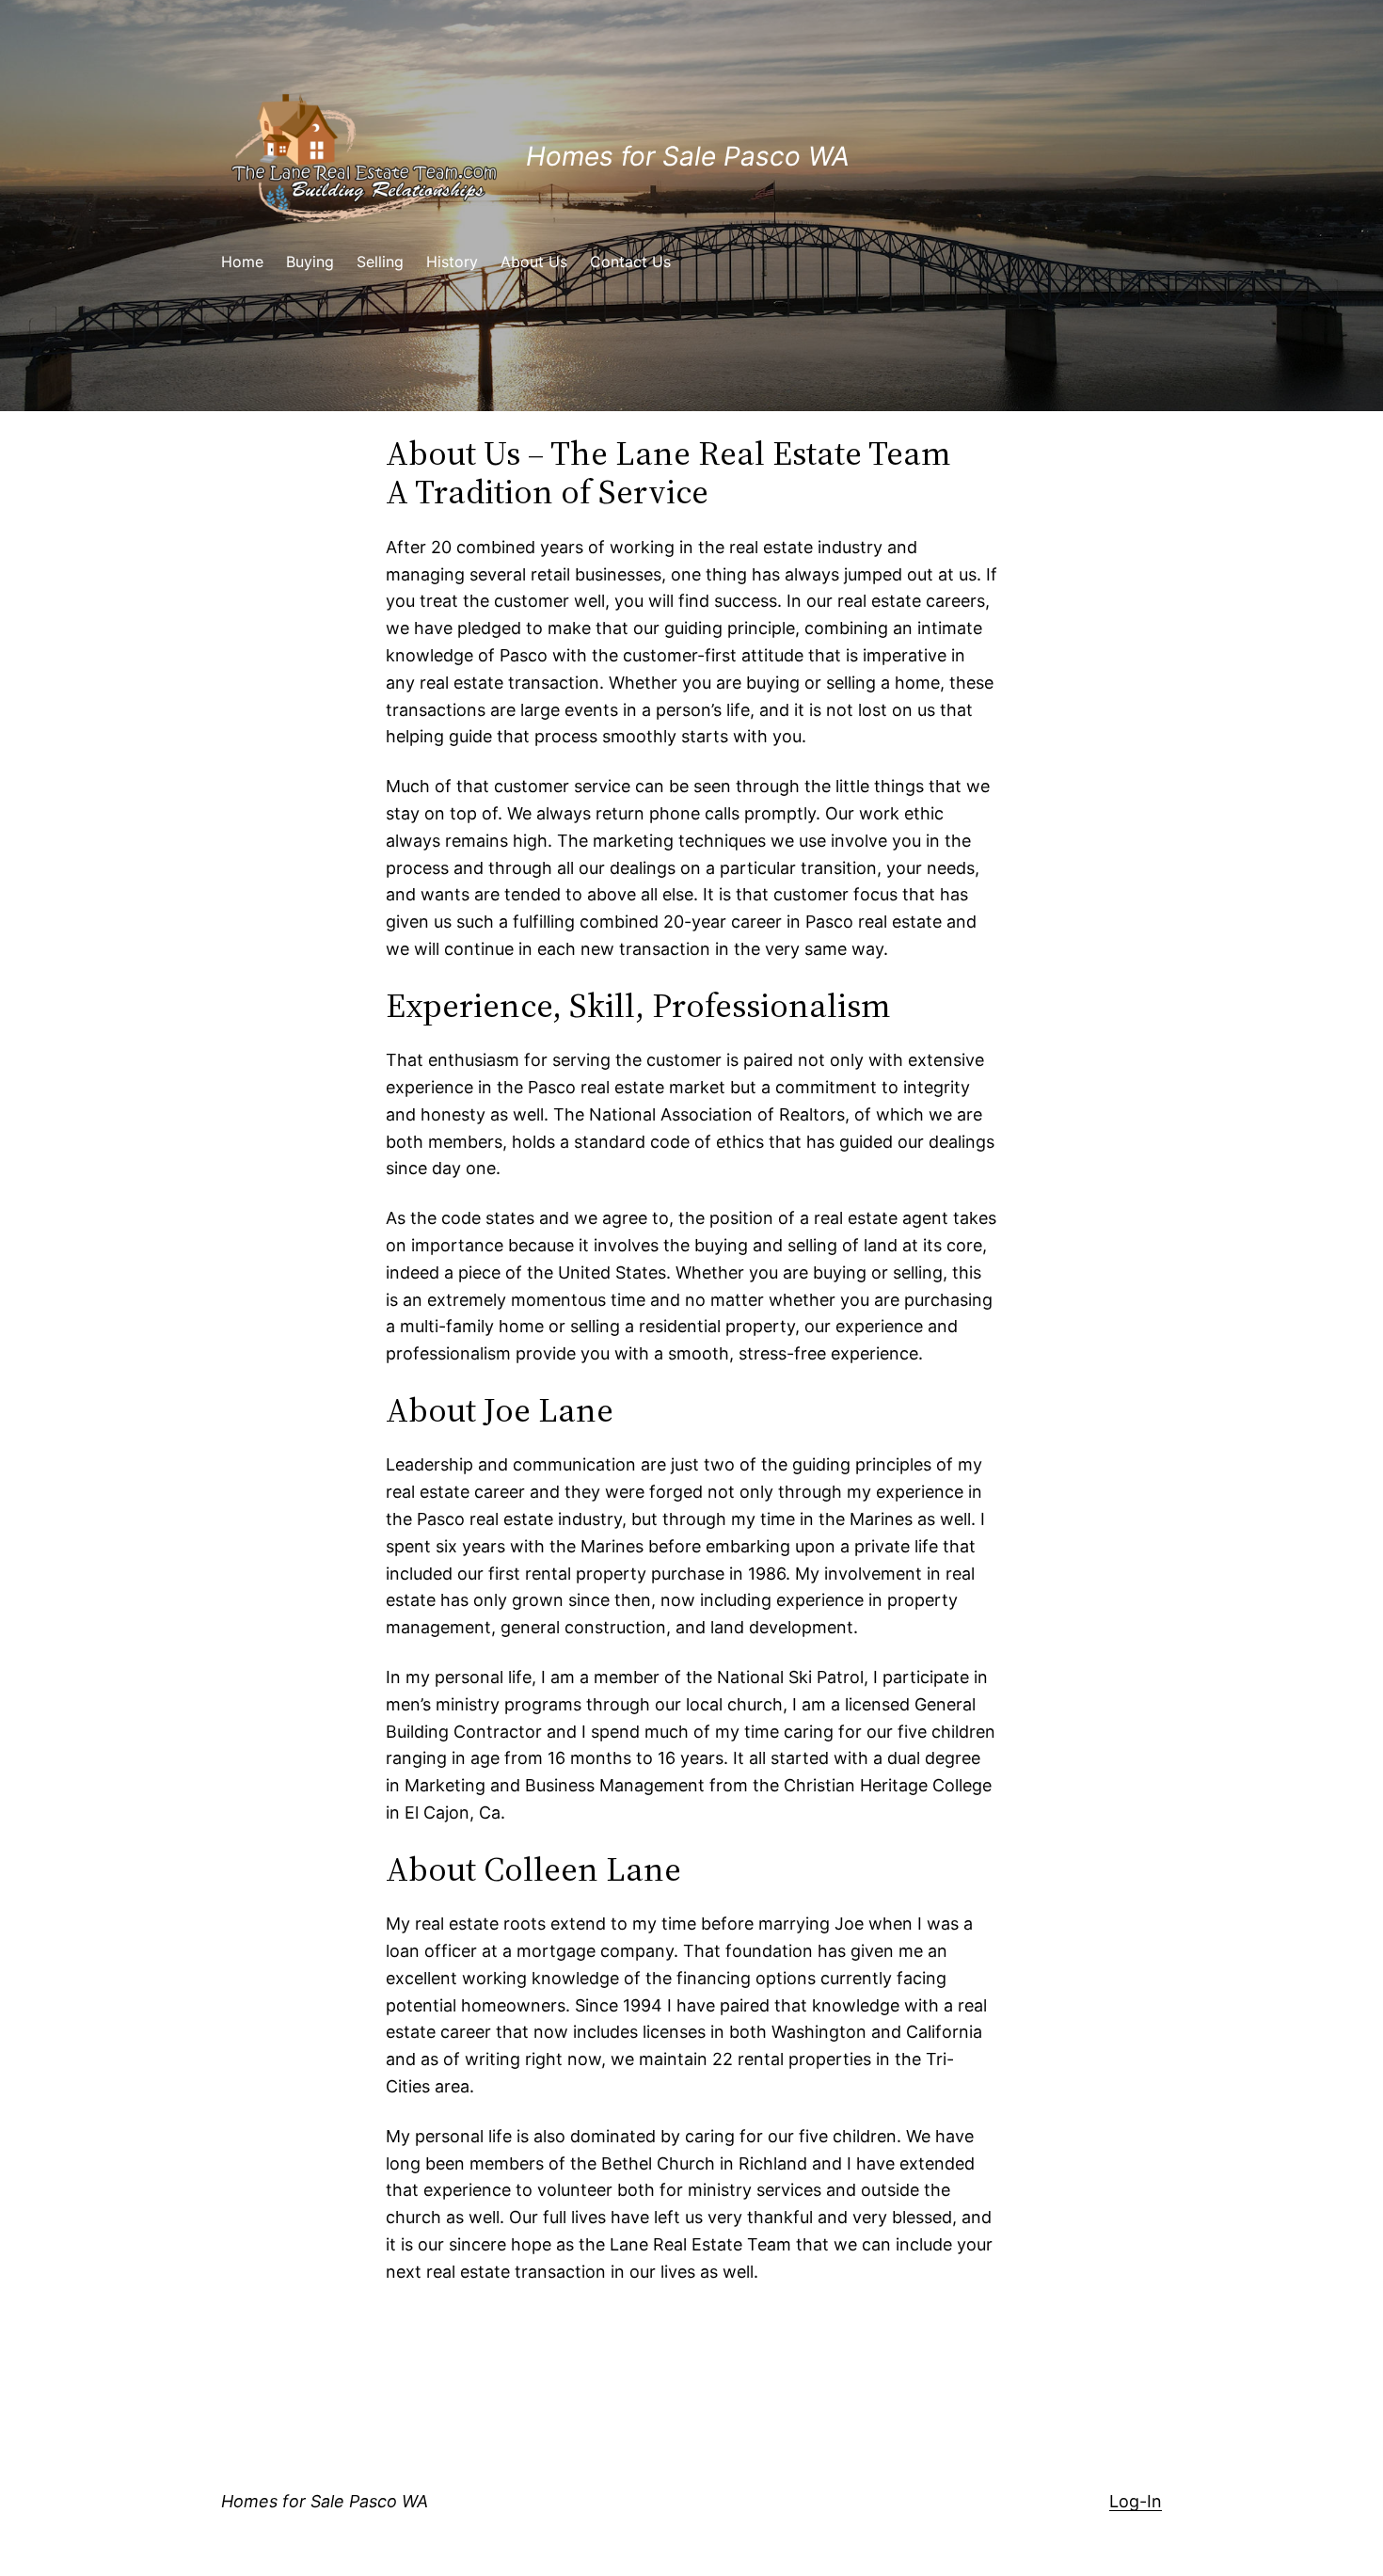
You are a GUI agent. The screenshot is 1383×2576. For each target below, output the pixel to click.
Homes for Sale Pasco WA (688, 156)
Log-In (1136, 2501)
